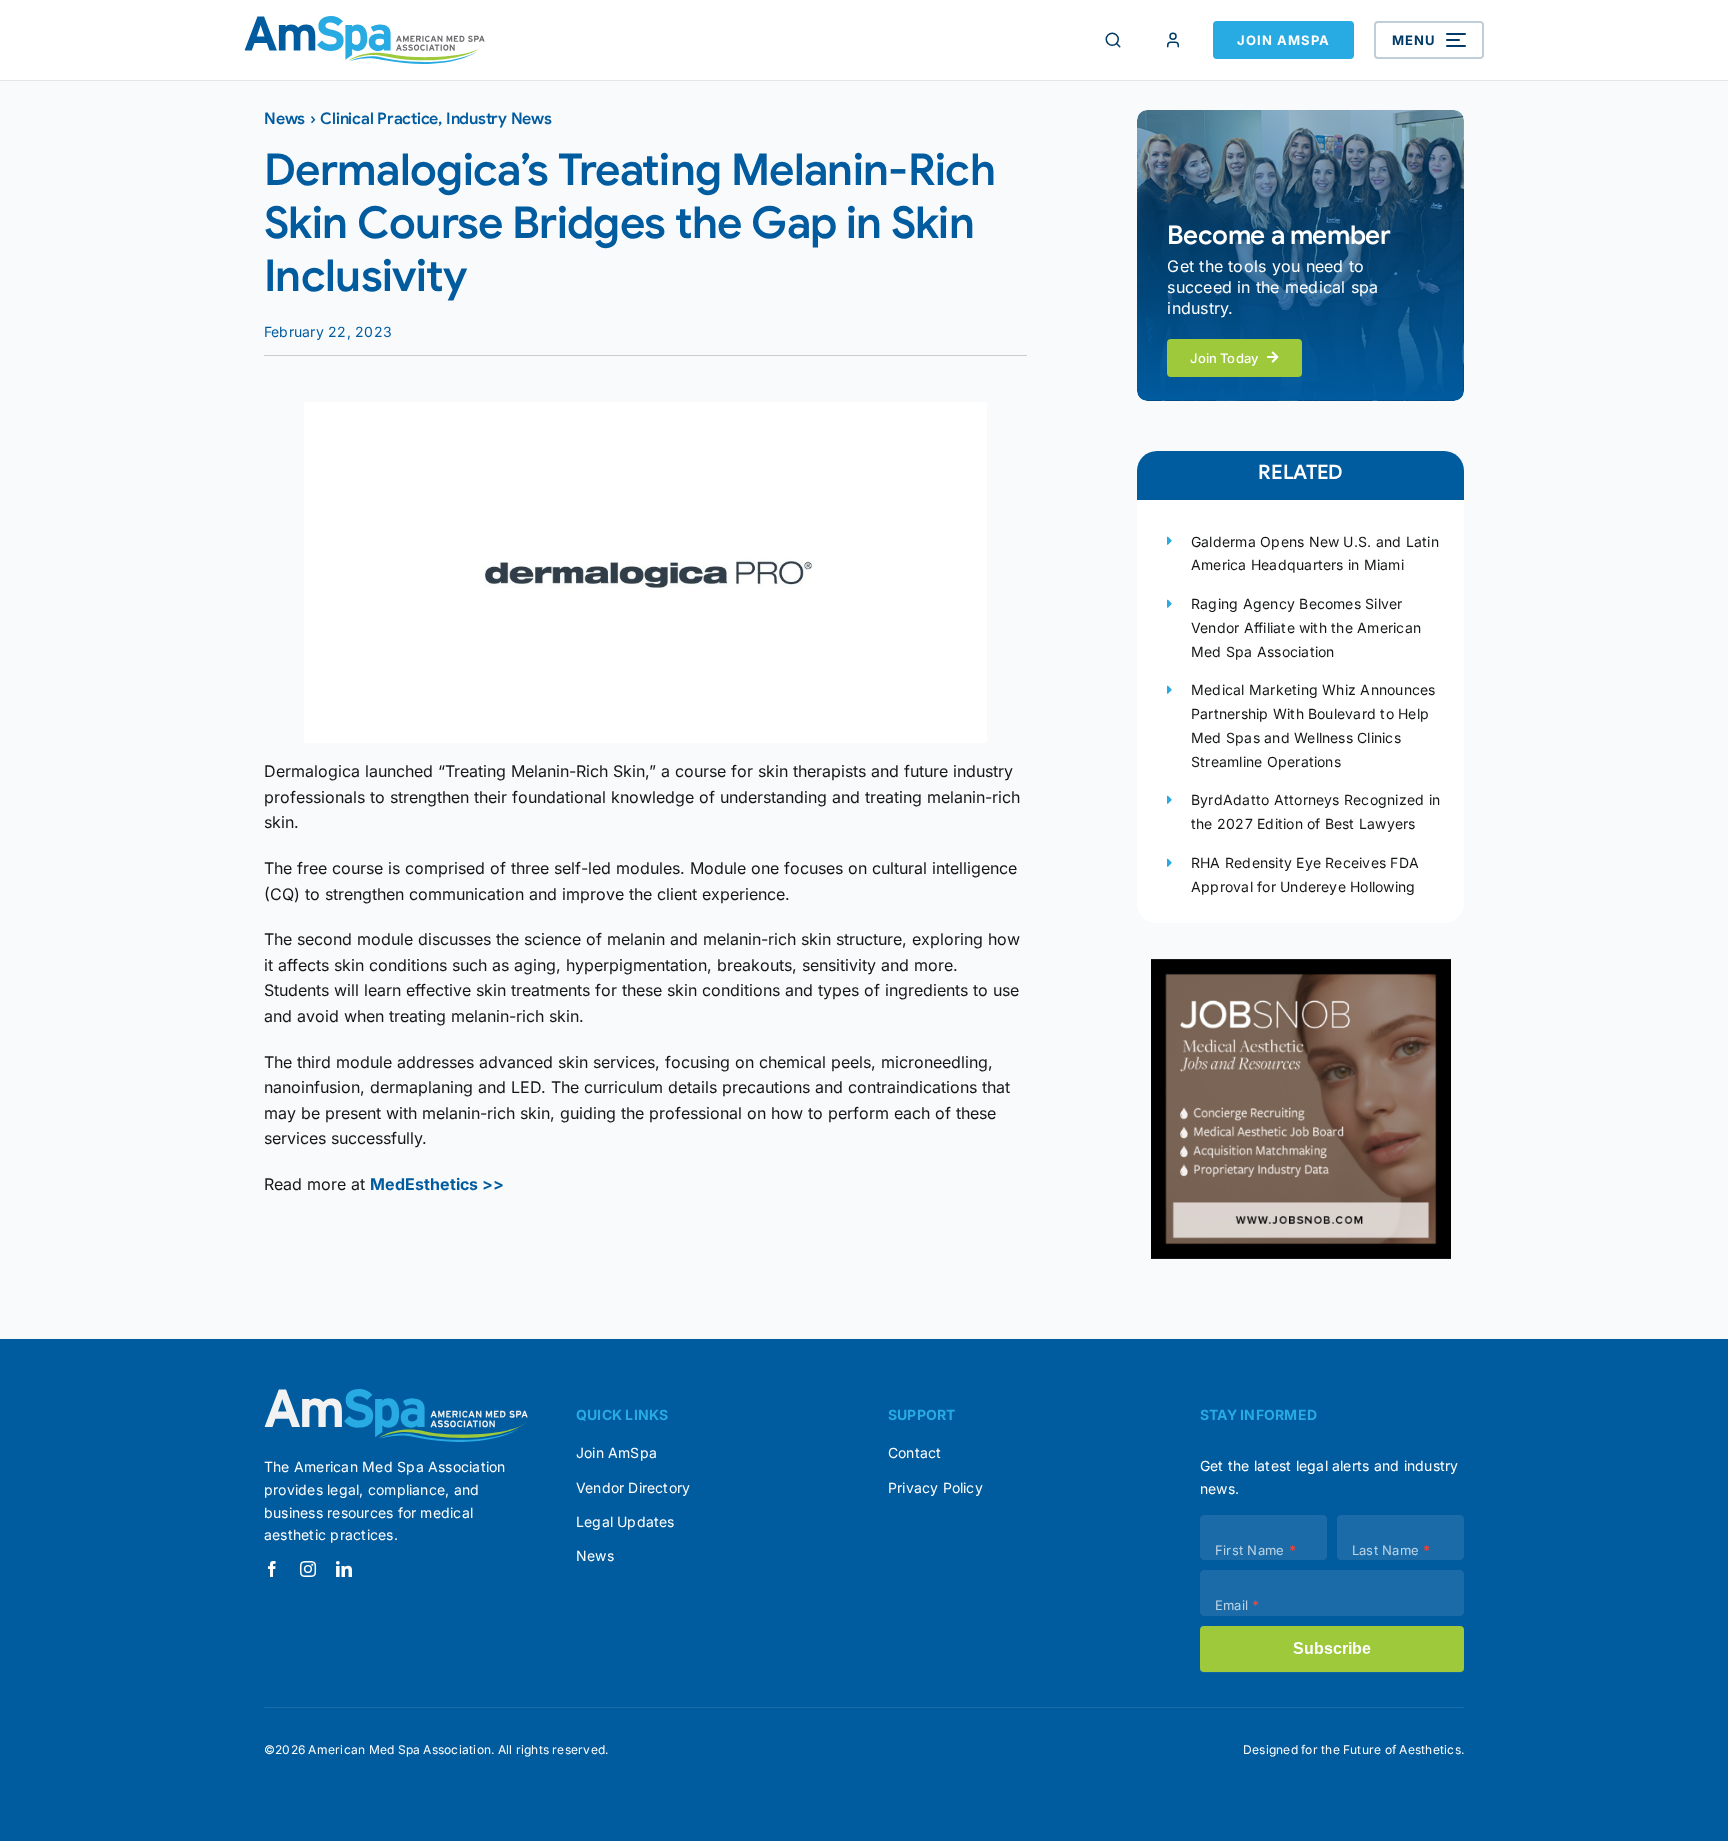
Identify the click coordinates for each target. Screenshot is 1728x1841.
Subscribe (1332, 1648)
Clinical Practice (379, 119)
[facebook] (272, 1569)
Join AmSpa (1283, 40)
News (284, 119)
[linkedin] (344, 1569)
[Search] (1113, 40)
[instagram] (308, 1569)
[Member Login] (1173, 40)
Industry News (499, 119)
